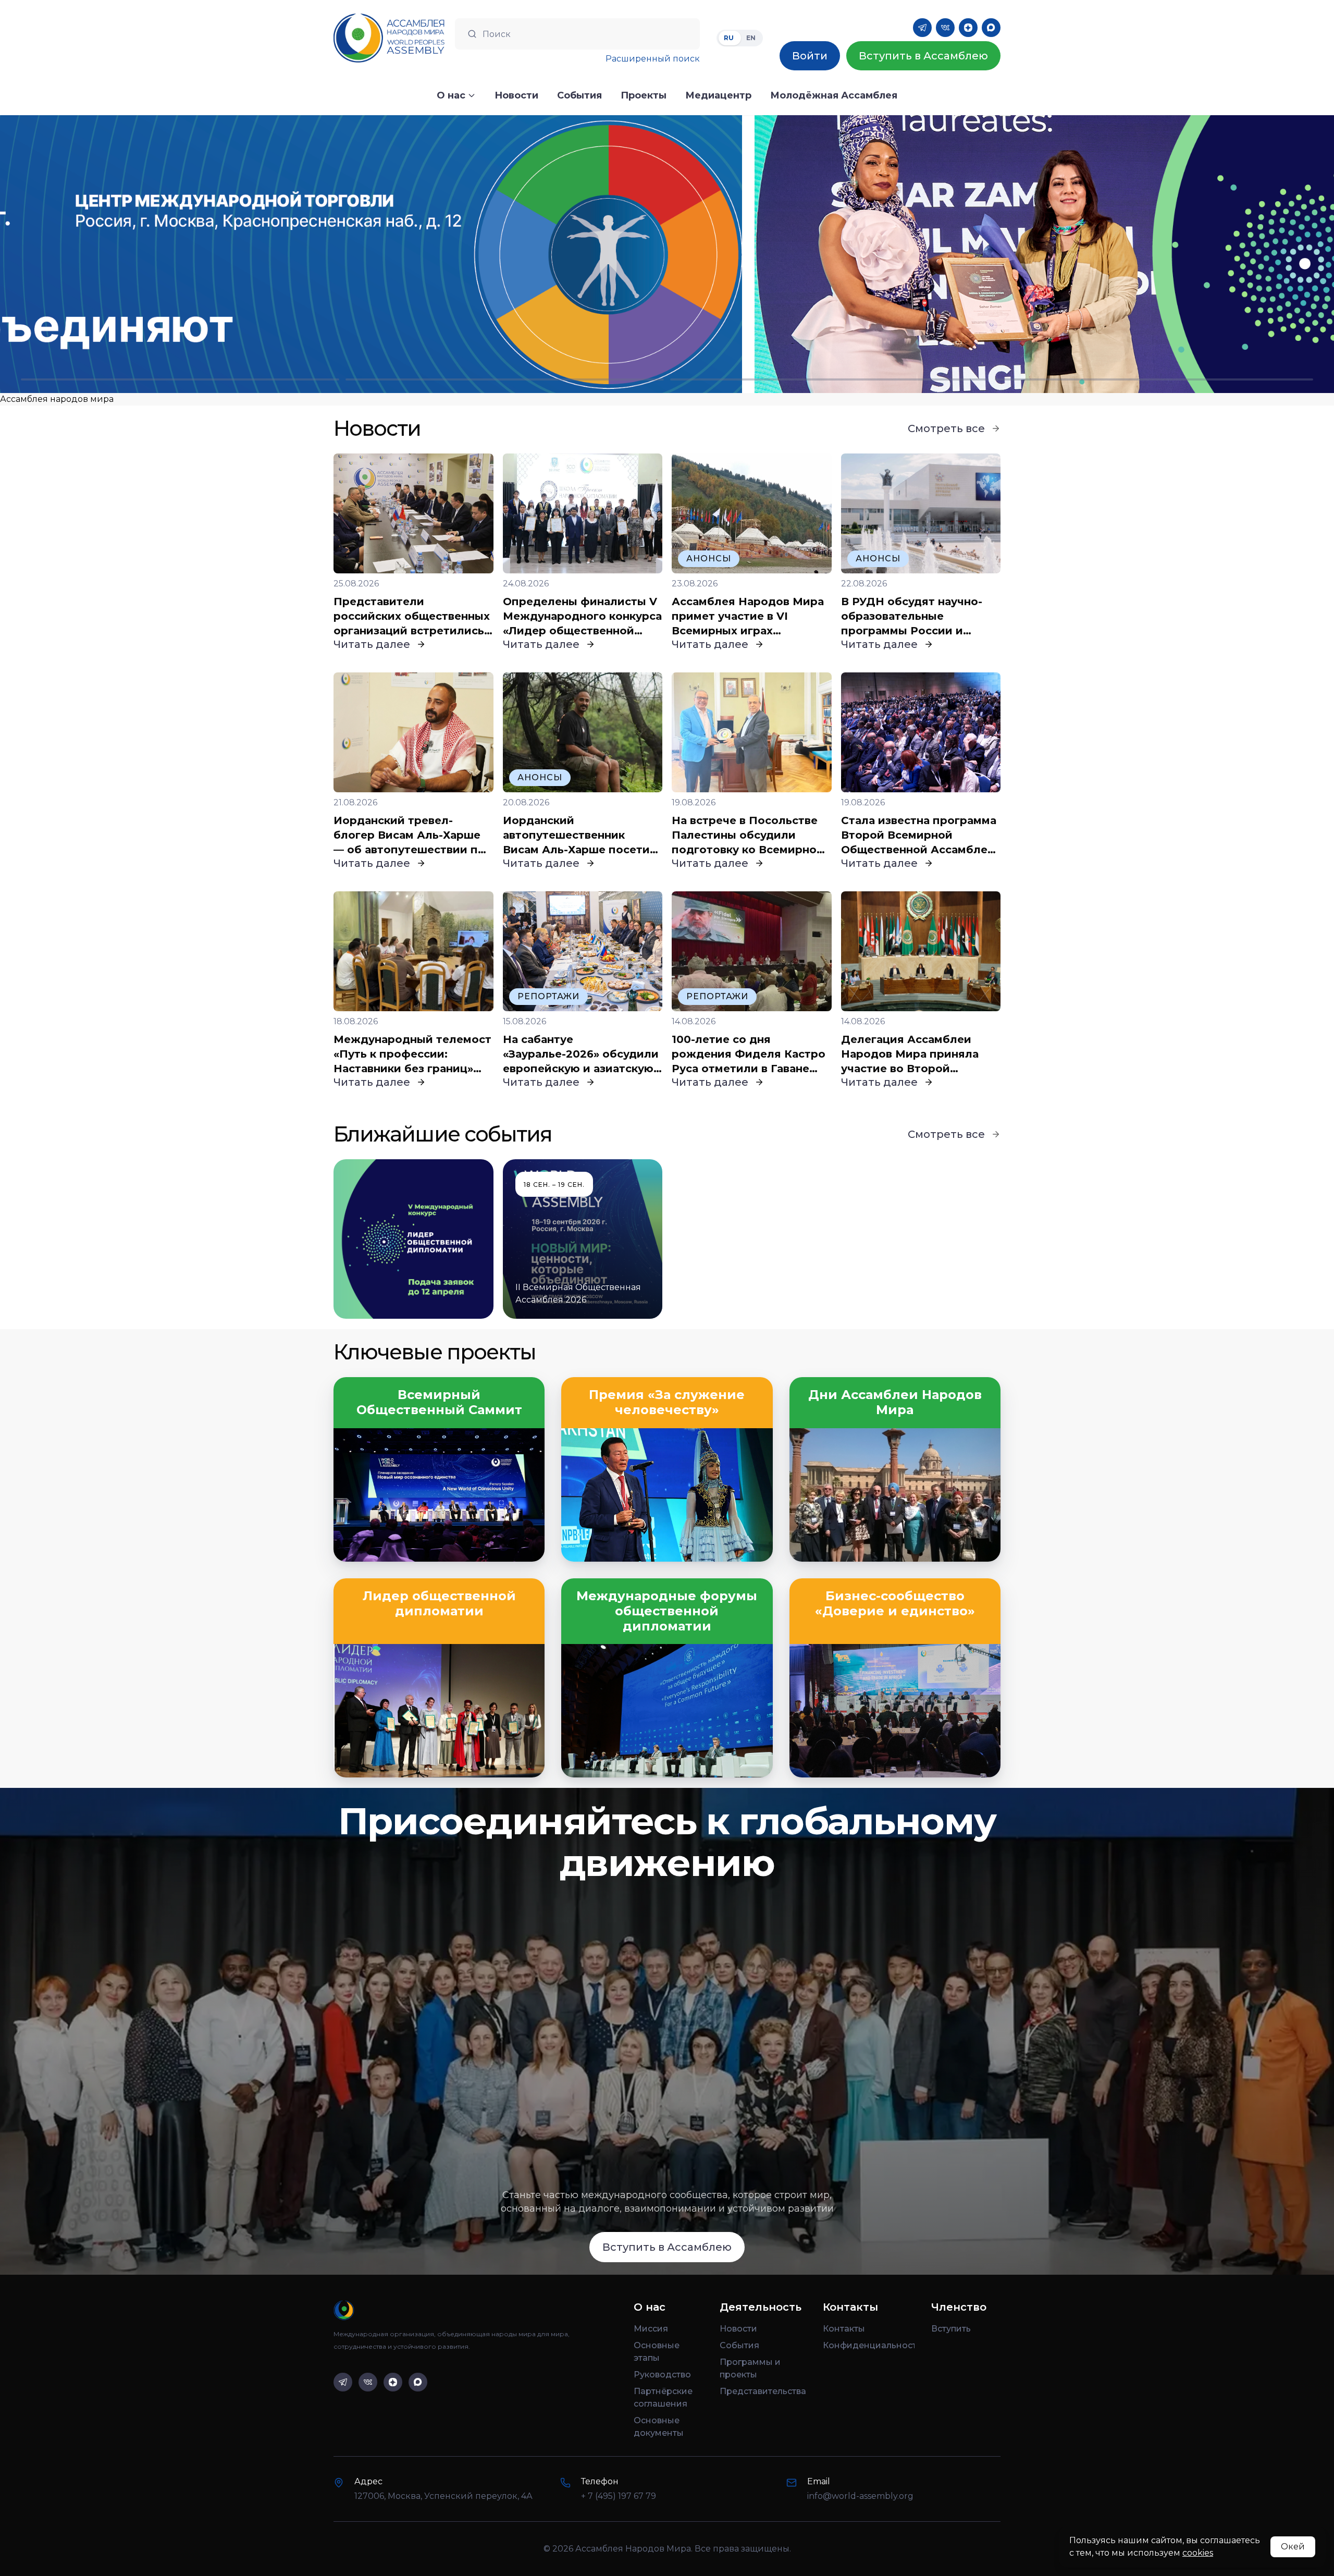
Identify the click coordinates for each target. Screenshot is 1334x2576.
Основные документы (659, 2427)
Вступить (951, 2329)
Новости (738, 2329)
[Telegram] (922, 28)
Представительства (763, 2391)
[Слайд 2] (505, 379)
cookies (1198, 2553)
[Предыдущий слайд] (167, 254)
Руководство (662, 2375)
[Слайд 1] (180, 379)
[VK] (945, 28)
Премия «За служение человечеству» (667, 1402)
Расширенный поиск (653, 59)
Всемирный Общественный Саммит (439, 1402)
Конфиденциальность (869, 2345)
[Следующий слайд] (1167, 254)
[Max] (991, 28)
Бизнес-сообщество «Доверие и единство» (895, 1604)
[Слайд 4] (1154, 379)
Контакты (844, 2329)
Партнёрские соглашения (663, 2397)
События (739, 2345)
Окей (1293, 2547)
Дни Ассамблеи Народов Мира (895, 1402)
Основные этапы (657, 2352)
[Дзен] (968, 28)
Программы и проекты (750, 2368)
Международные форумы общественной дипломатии (667, 1611)
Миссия (651, 2329)
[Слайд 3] (829, 379)
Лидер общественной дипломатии (439, 1604)
